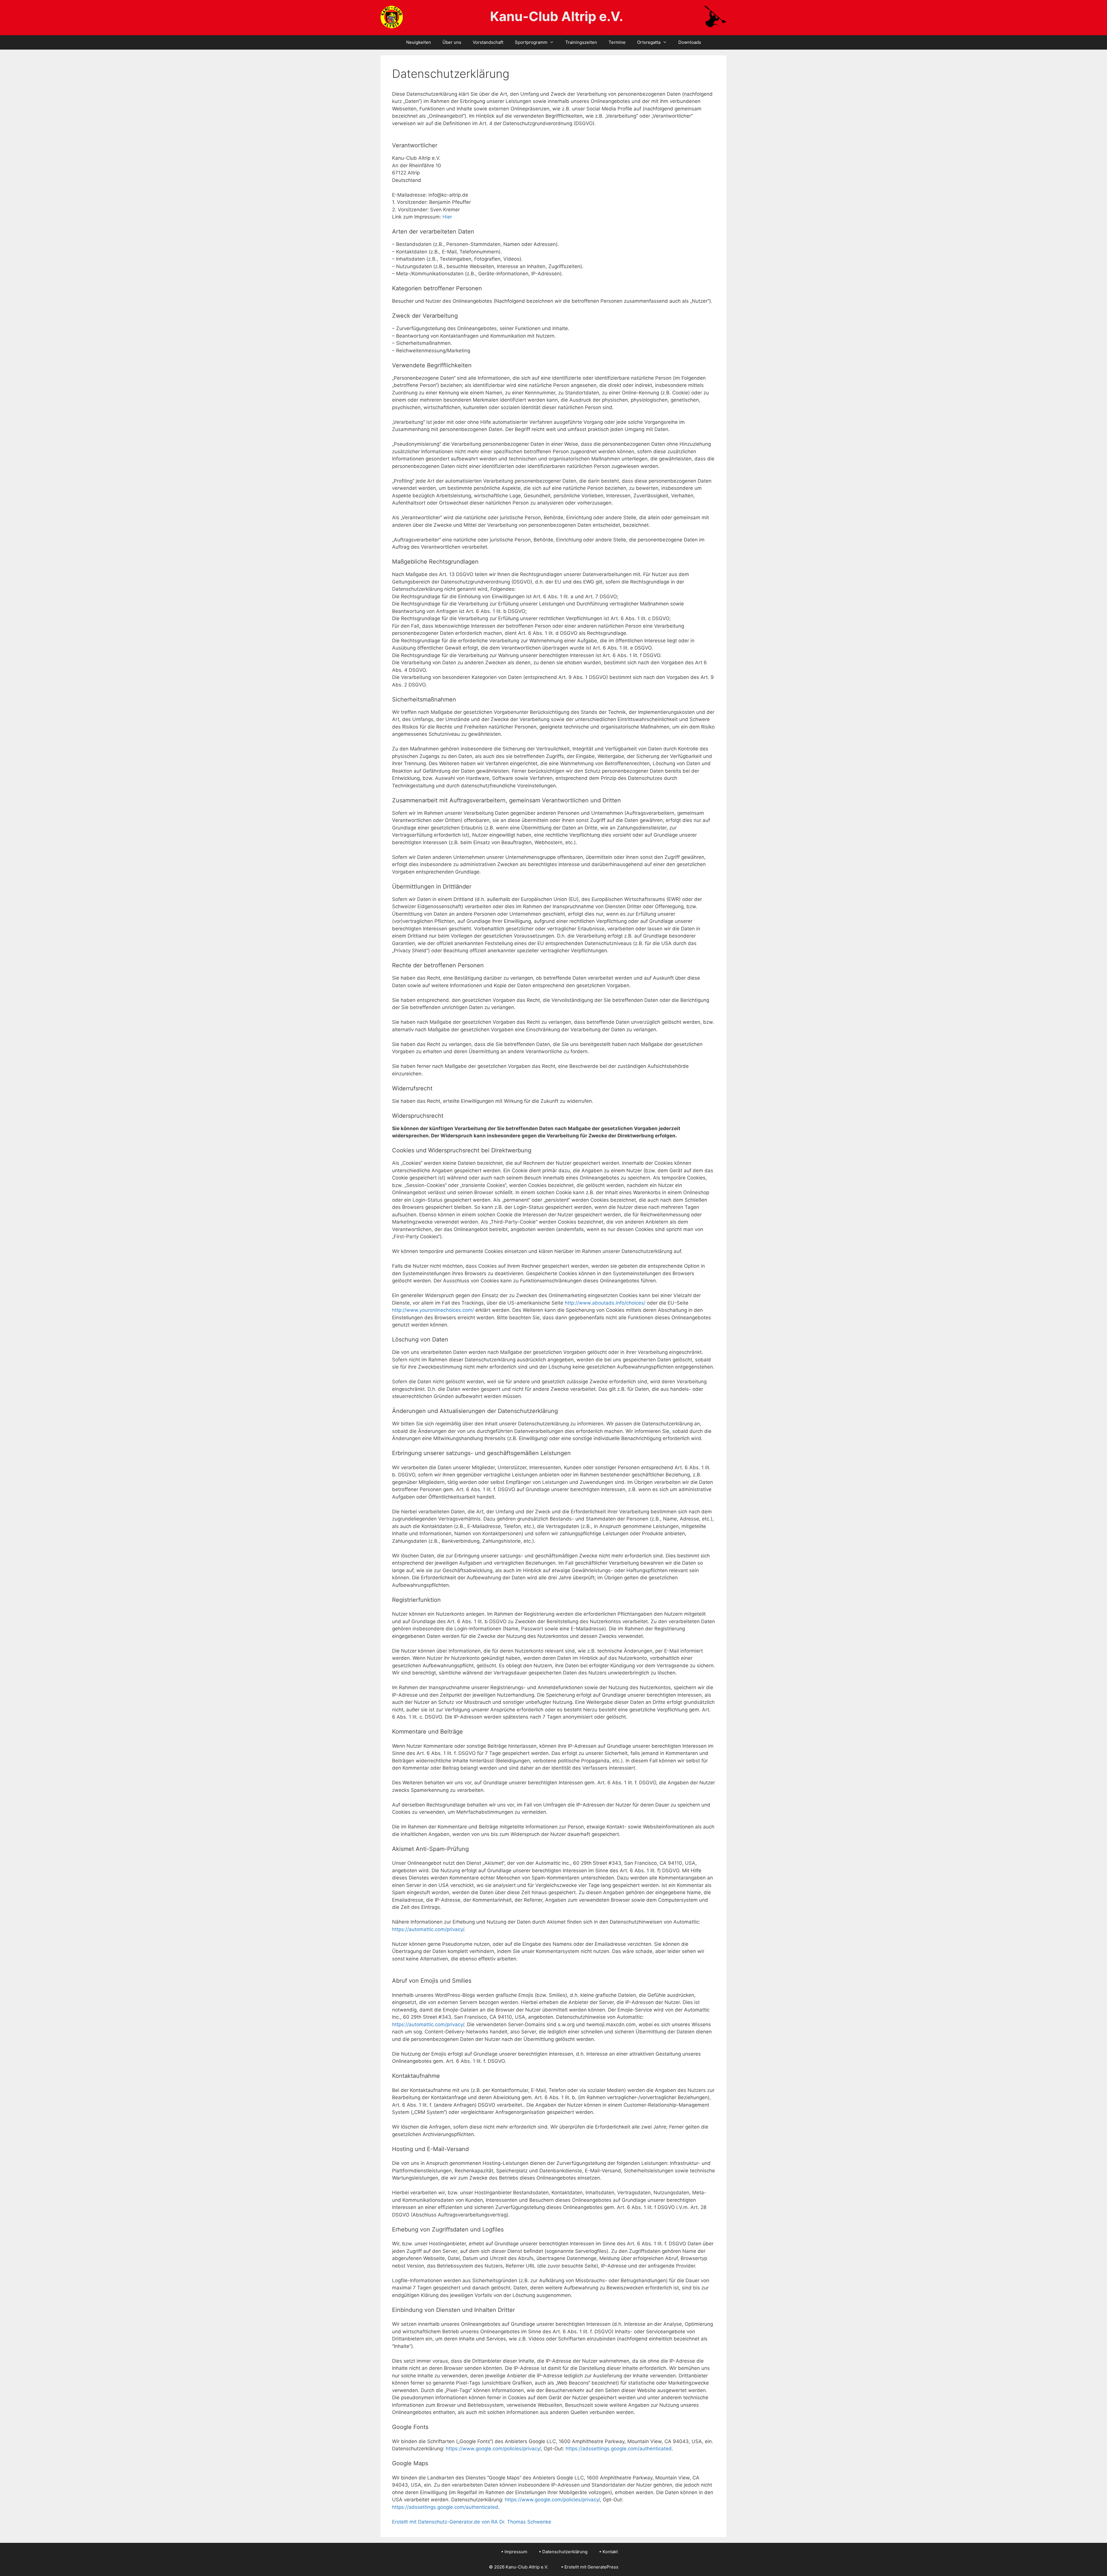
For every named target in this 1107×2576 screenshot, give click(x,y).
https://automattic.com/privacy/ (428, 1929)
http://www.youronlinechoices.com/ (433, 1310)
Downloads (690, 42)
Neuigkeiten (419, 42)
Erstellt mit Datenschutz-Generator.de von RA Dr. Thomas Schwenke (472, 2522)
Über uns (452, 42)
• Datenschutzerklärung (563, 2552)
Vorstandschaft (488, 42)
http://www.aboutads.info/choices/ (605, 1303)
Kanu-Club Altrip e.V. (557, 16)
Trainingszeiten (581, 42)
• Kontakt (608, 2552)
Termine (617, 42)
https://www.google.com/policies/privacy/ (493, 2449)
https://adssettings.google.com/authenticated (619, 2449)
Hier (447, 217)
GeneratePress (603, 2567)
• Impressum (514, 2552)
